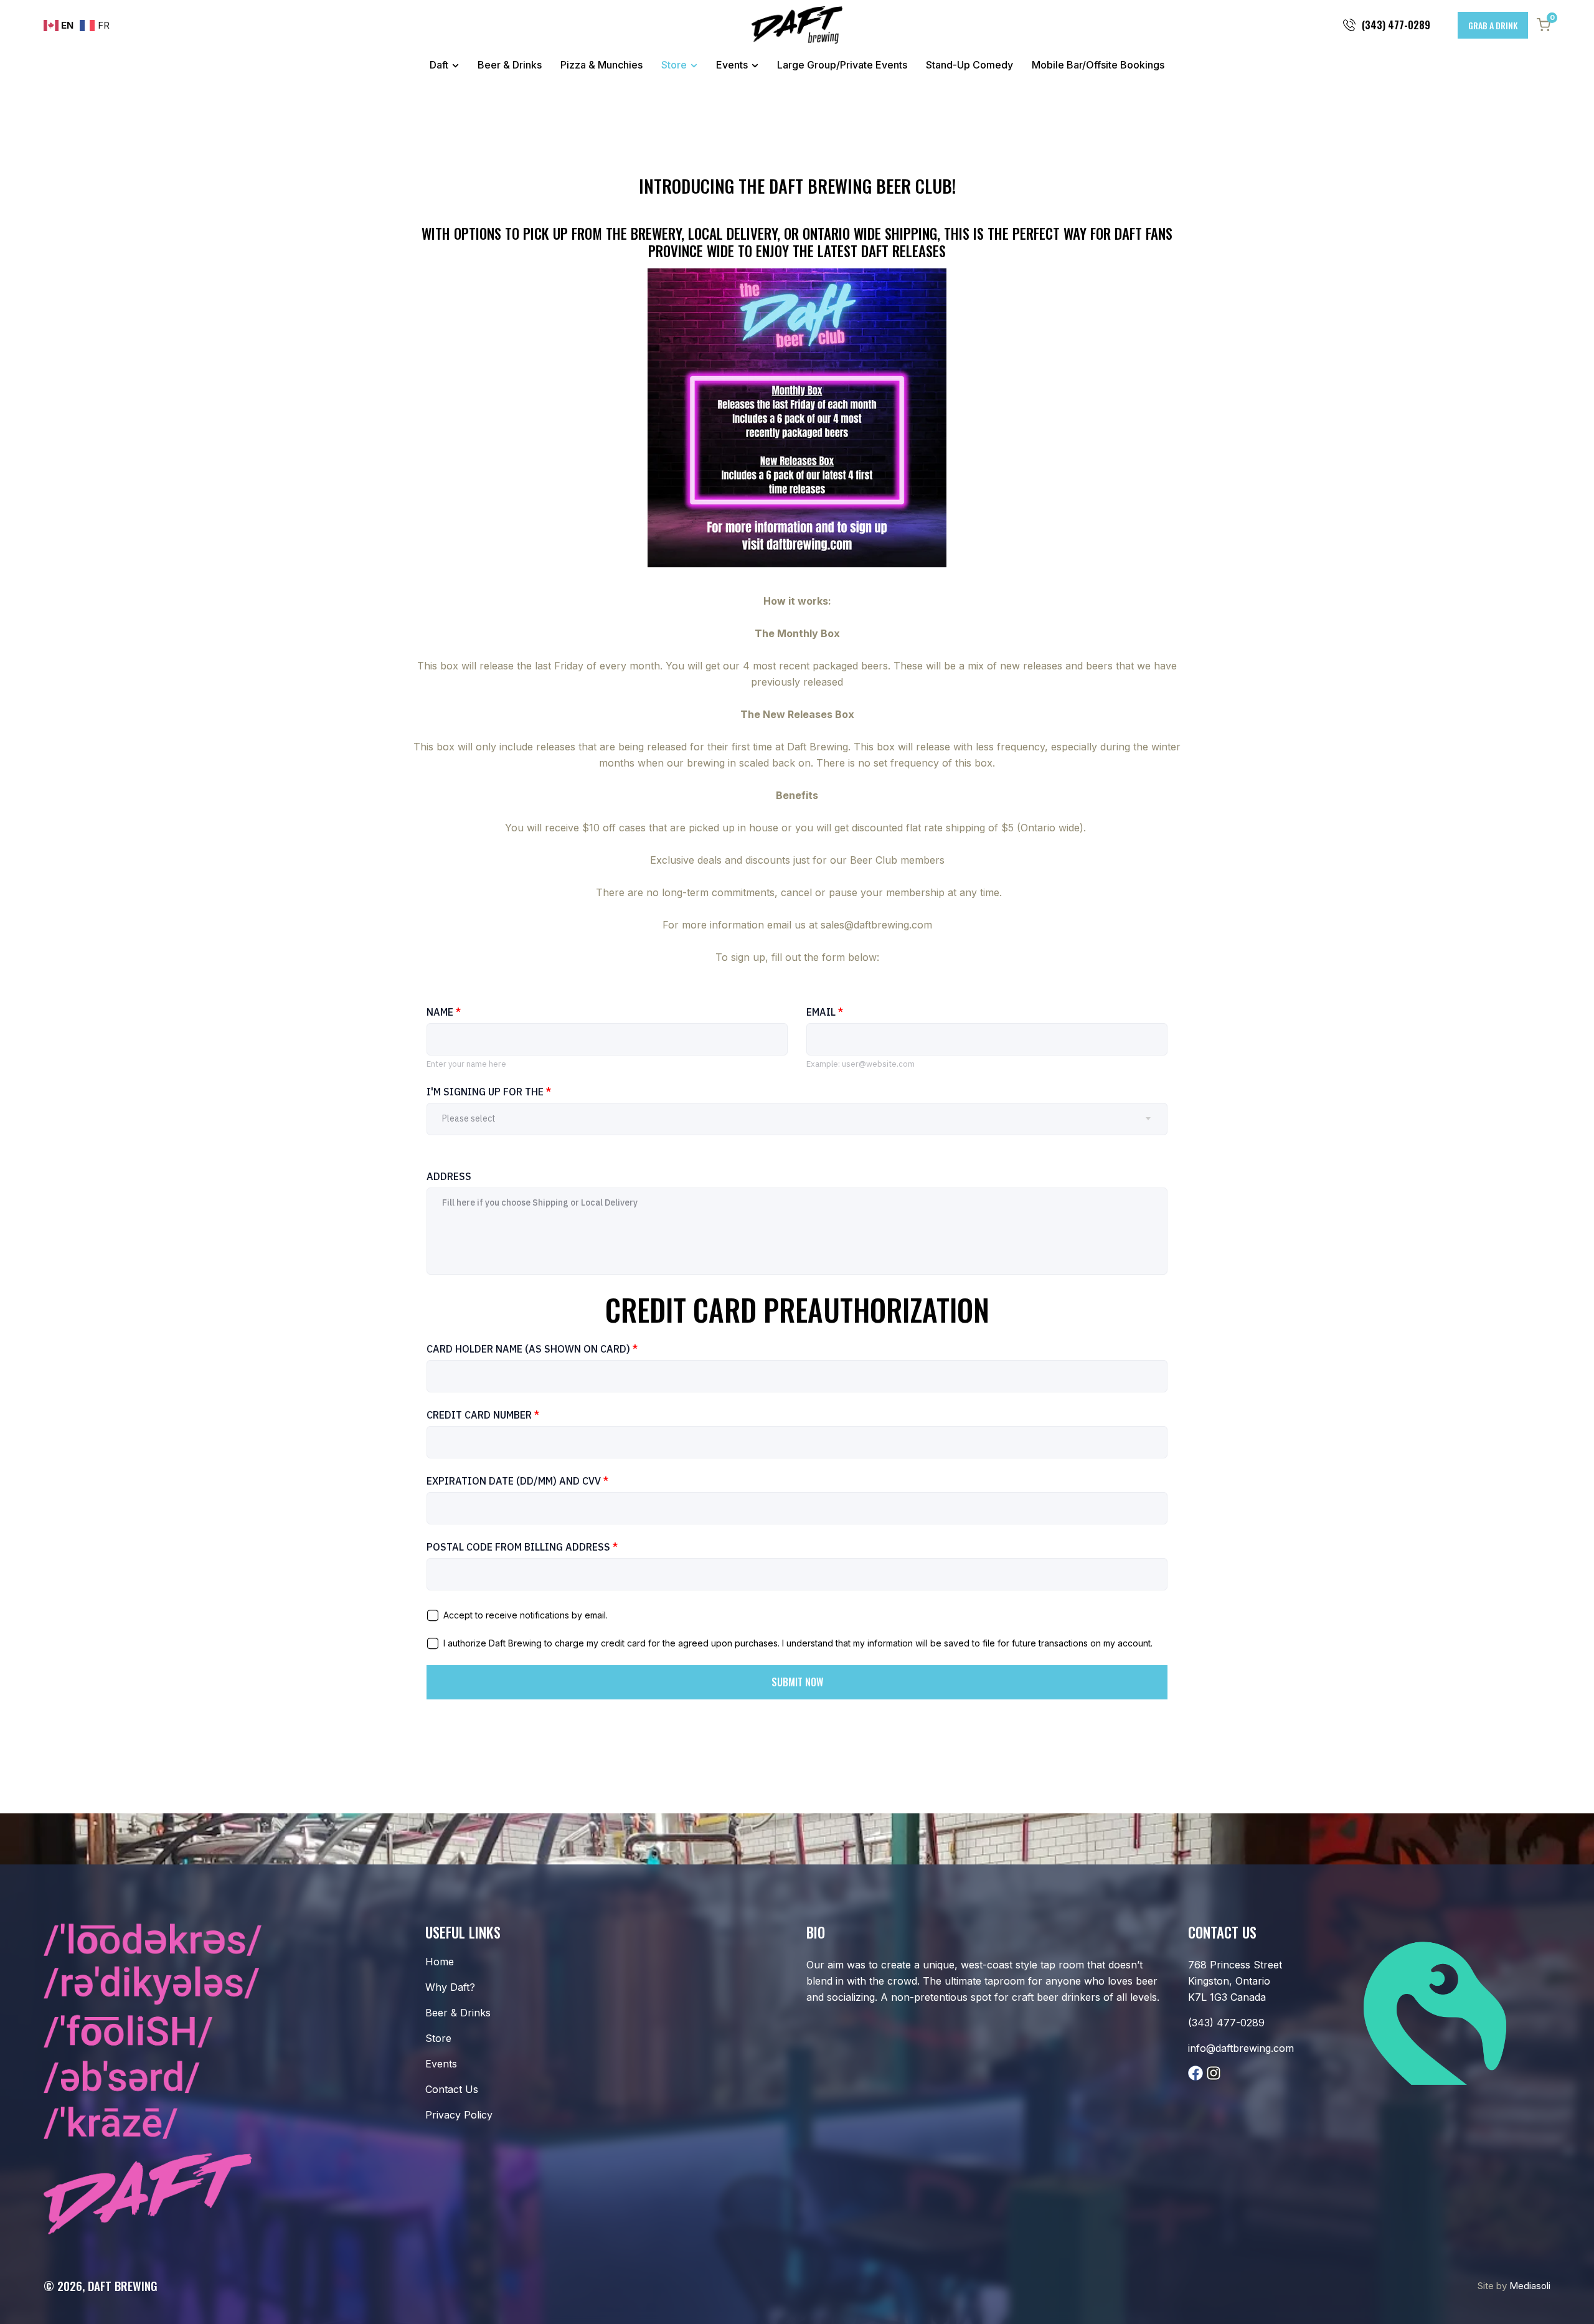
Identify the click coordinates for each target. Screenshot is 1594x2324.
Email (825, 1012)
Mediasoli (1530, 2286)
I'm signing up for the (489, 1092)
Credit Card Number (483, 1415)
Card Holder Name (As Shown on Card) (532, 1349)
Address (449, 1176)
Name (444, 1012)
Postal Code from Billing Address (522, 1547)
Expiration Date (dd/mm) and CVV (517, 1481)
